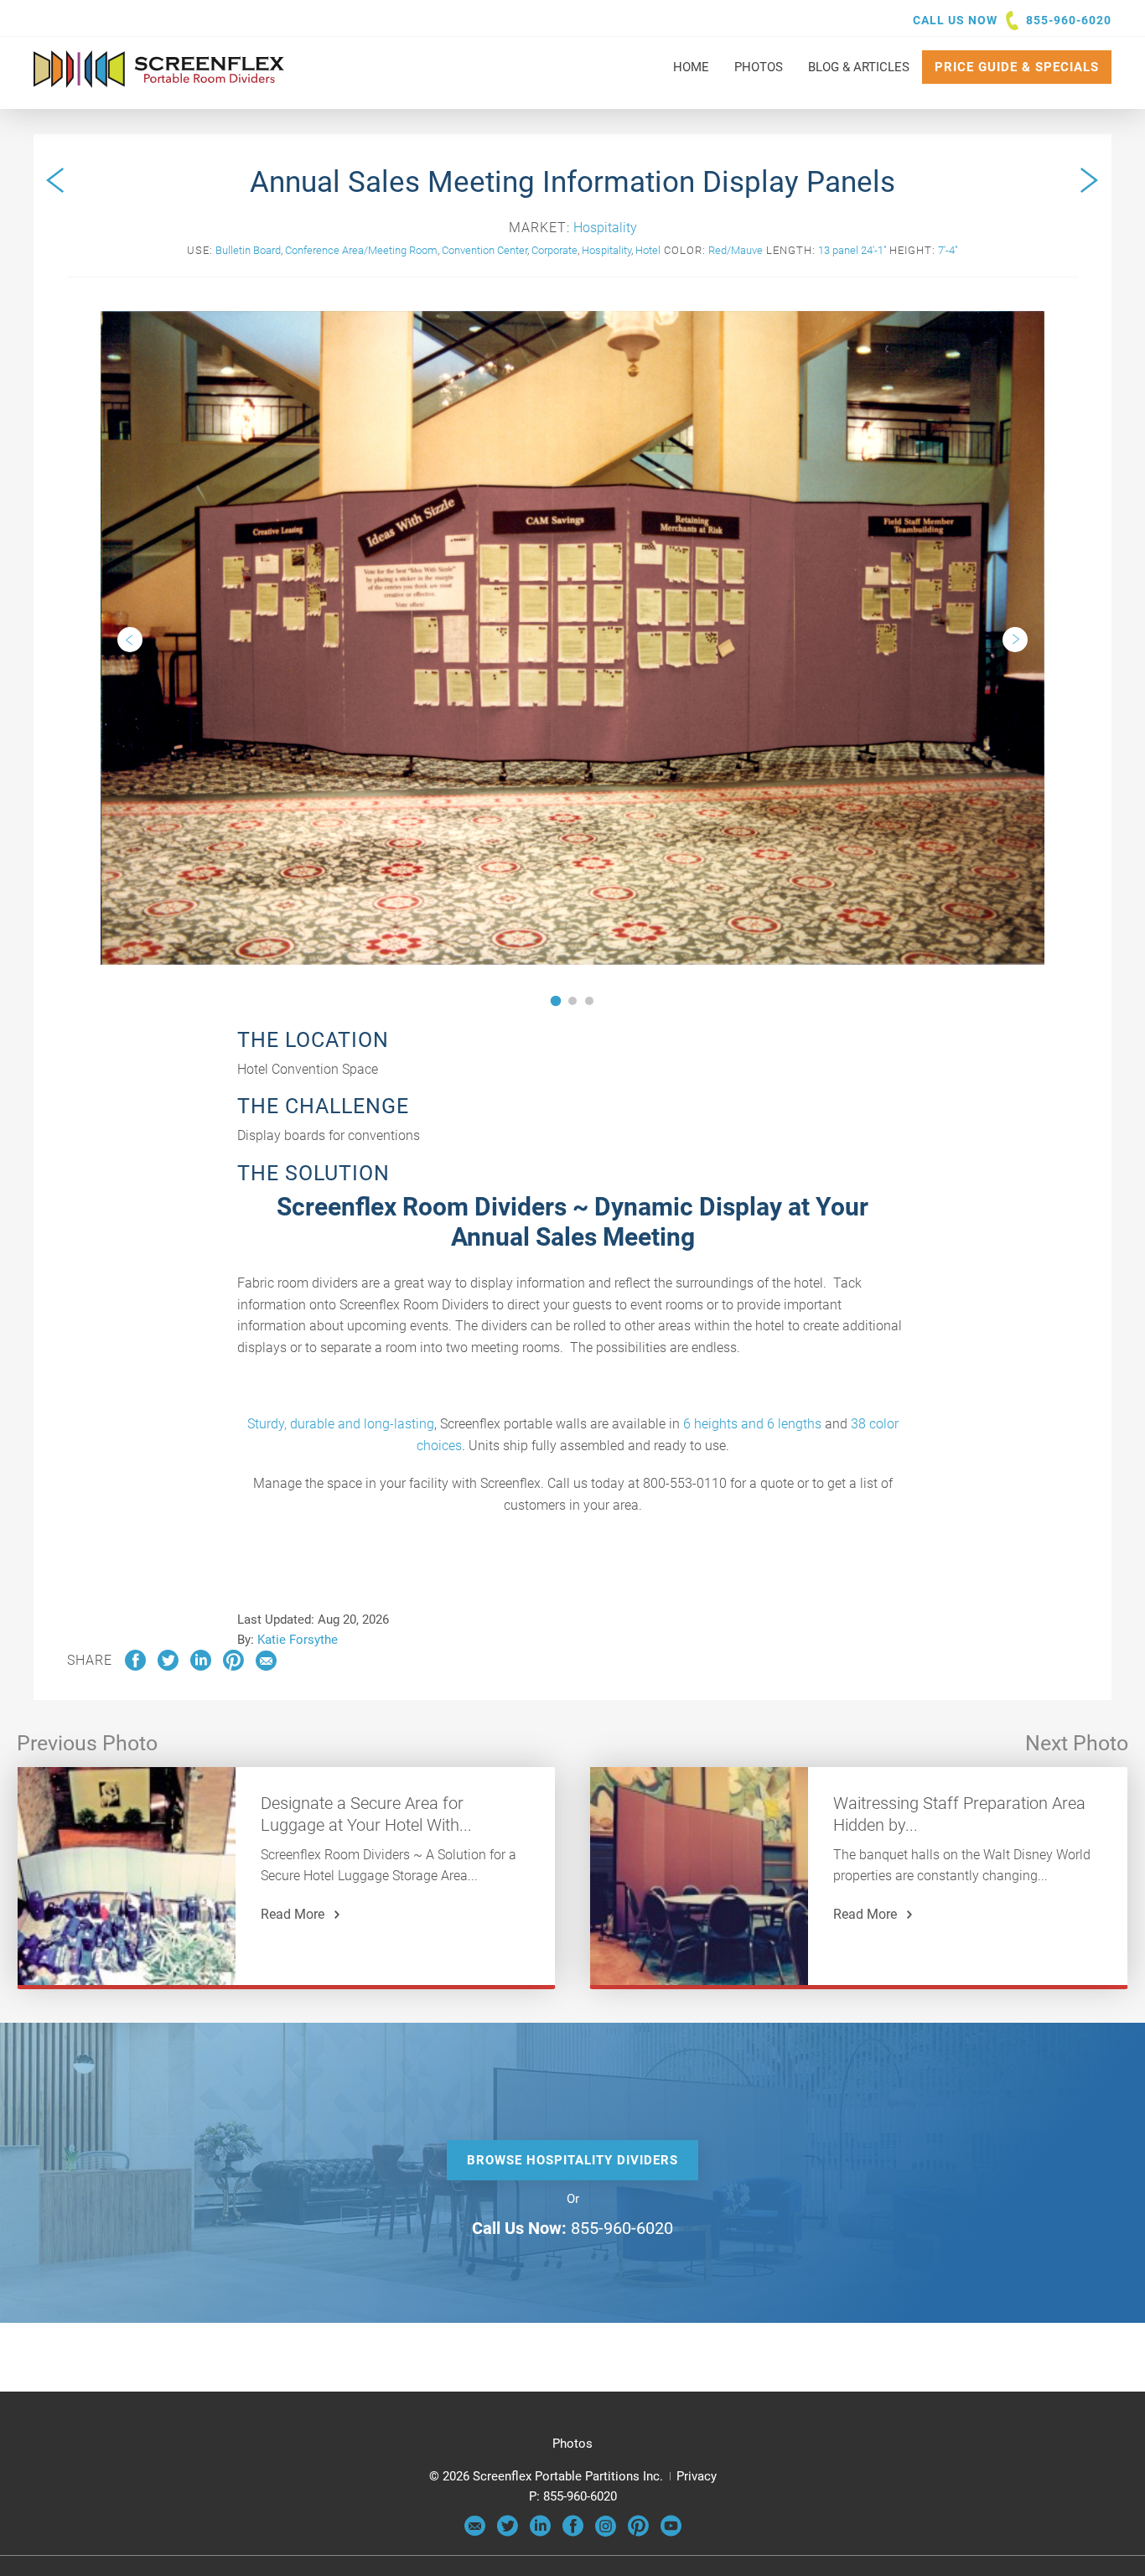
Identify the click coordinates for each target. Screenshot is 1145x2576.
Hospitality (605, 228)
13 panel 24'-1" (852, 250)
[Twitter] (508, 2532)
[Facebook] (573, 2532)
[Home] (159, 80)
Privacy (697, 2476)
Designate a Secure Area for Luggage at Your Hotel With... (366, 1814)
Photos (572, 2444)
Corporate (554, 250)
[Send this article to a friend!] (266, 1666)
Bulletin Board (248, 250)
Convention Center (484, 250)
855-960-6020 (1069, 20)
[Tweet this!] (168, 1666)
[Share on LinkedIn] (201, 1666)
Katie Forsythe (298, 1640)
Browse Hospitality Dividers (572, 2160)
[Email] (475, 2532)
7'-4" (948, 250)
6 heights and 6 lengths (752, 1424)
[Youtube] (671, 2532)
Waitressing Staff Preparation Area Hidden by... (959, 1814)
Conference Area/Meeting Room (361, 250)
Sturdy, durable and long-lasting (341, 1424)
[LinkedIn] (540, 2532)
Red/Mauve (736, 250)
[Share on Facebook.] (135, 1666)
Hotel (648, 250)
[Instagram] (606, 2532)
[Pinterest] (638, 2532)
